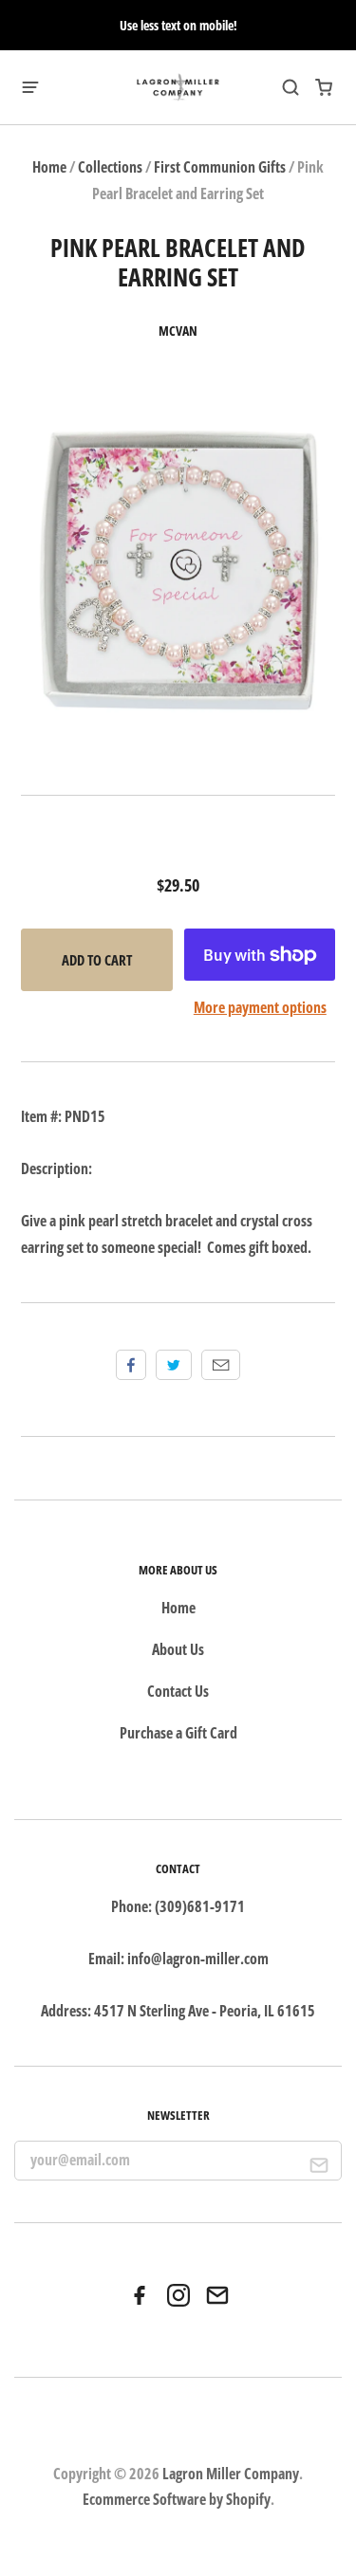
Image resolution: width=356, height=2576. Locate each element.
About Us (178, 1649)
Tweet (174, 1365)
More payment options (260, 1007)
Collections (110, 167)
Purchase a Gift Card (178, 1733)
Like (131, 1365)
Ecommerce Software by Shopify (177, 2499)
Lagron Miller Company (231, 2474)
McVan (178, 331)
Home (49, 167)
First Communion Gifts (220, 167)
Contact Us (178, 1691)
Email (221, 1365)
